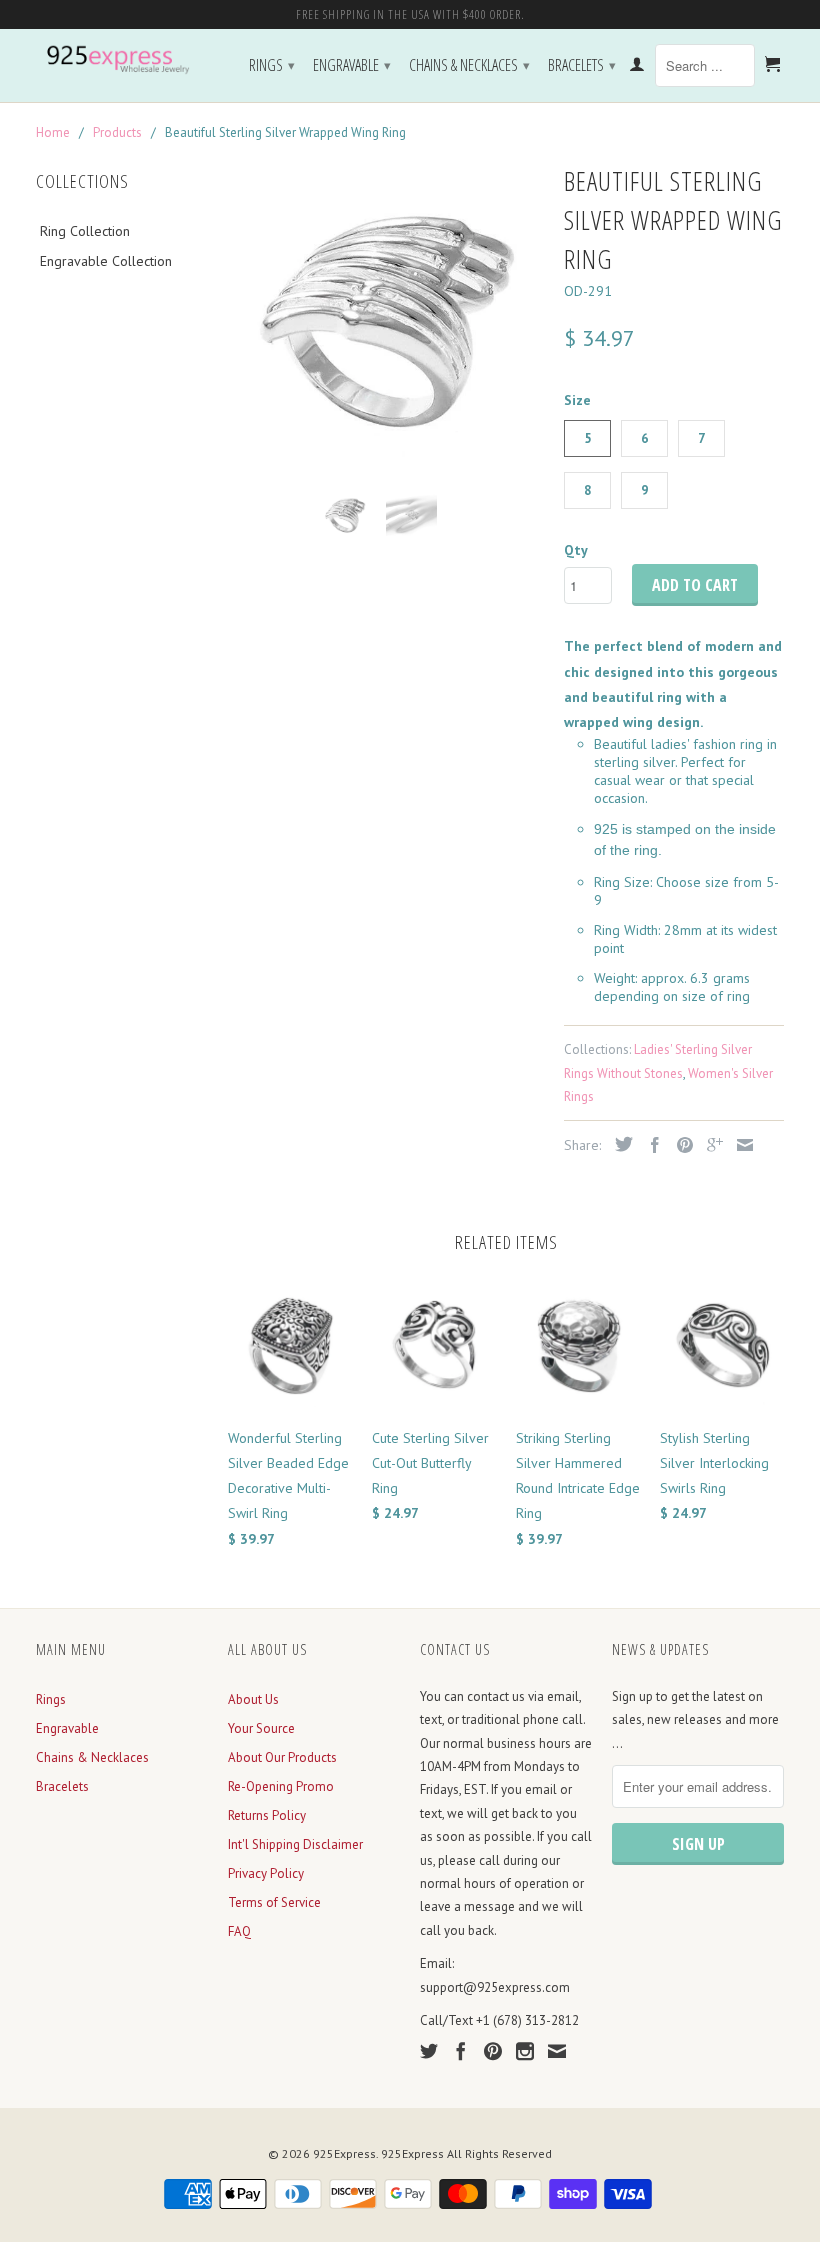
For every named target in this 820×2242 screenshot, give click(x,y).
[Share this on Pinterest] (680, 1145)
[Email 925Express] (557, 2051)
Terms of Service (274, 1902)
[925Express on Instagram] (525, 2051)
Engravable (352, 65)
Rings (272, 65)
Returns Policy (267, 1815)
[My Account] (637, 68)
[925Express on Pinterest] (493, 2051)
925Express (344, 2153)
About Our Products (282, 1757)
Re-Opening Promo (281, 1786)
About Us (253, 1699)
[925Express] (122, 60)
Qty (576, 550)
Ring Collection (85, 231)
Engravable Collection (106, 261)
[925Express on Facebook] (461, 2051)
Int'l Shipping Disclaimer (295, 1844)
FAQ (239, 1931)
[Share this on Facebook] (650, 1145)
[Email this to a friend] (740, 1145)
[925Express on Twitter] (429, 2051)
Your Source (261, 1728)
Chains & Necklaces (469, 65)
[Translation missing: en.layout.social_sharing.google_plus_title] (710, 1145)
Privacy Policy (266, 1873)
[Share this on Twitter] (619, 1144)
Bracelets (582, 65)
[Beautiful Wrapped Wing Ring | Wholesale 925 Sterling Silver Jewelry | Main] (386, 316)
